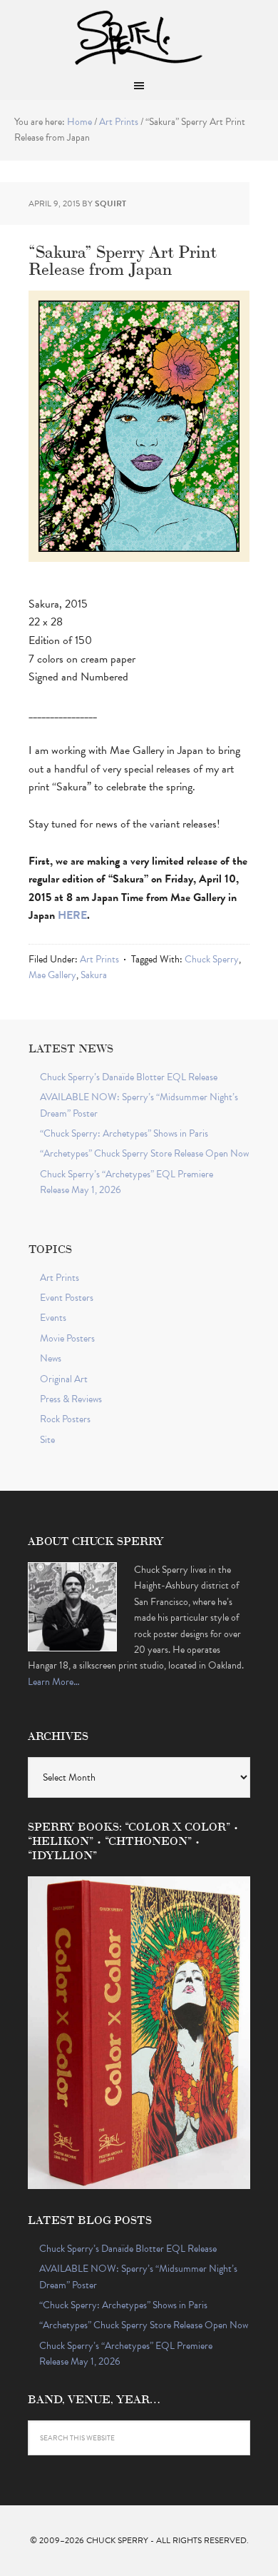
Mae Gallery (52, 975)
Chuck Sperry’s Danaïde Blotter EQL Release (129, 1077)
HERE (72, 915)
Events (53, 1318)
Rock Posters (65, 1419)
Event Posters (67, 1298)
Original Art (64, 1379)
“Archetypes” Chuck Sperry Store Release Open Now (144, 1153)
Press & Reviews (71, 1399)
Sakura (94, 975)
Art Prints (99, 959)
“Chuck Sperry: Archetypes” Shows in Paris (124, 1133)
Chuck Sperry (139, 36)
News (51, 1358)
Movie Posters (67, 1338)
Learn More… (54, 1682)
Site (47, 1440)
